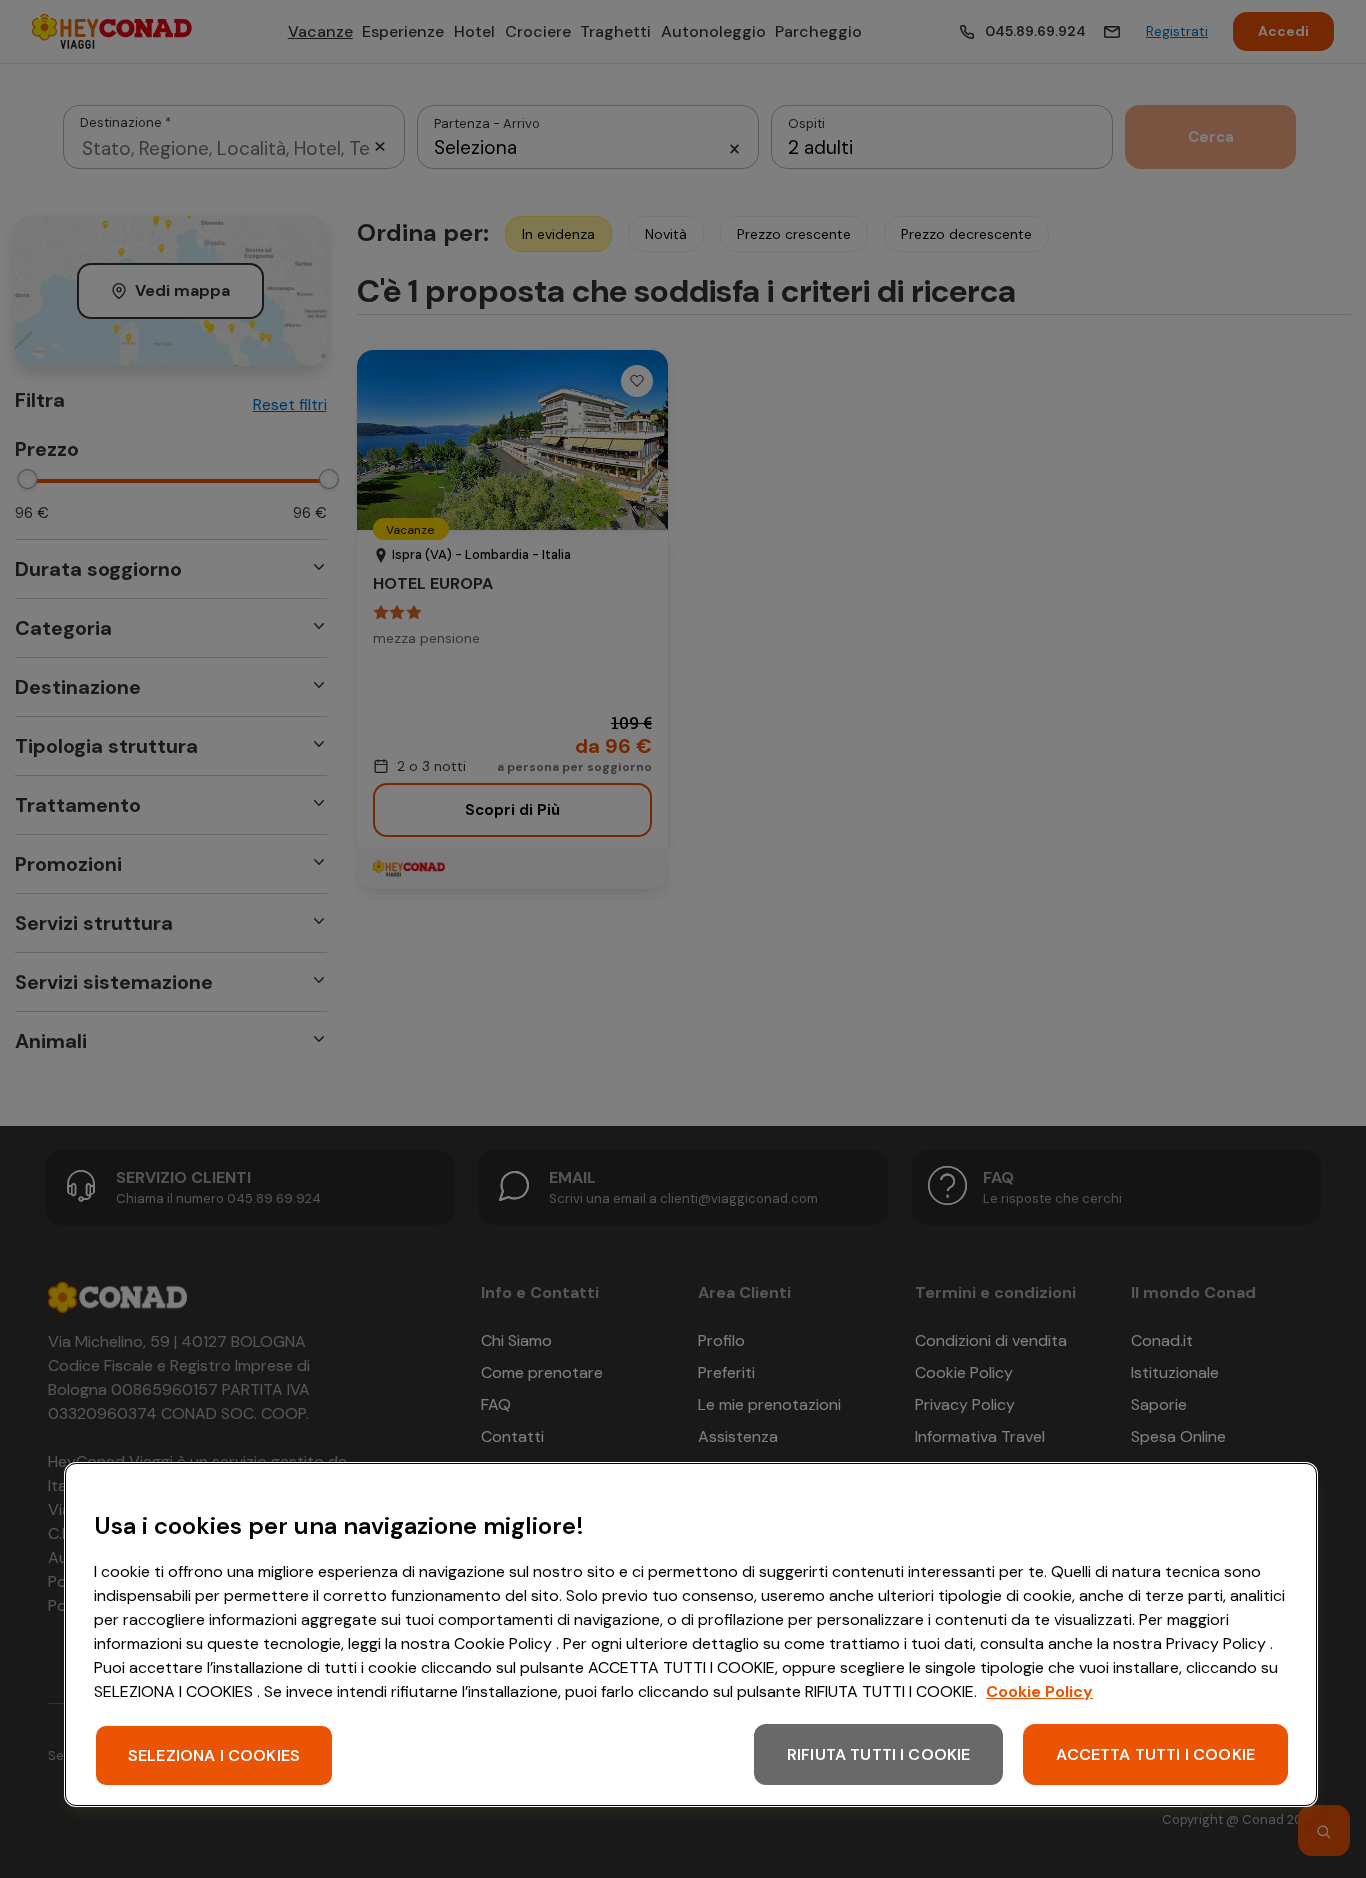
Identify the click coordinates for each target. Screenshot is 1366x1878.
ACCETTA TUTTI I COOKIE (1155, 1754)
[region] (691, 1634)
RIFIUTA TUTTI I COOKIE (879, 1754)
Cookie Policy (1039, 1691)
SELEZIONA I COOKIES (214, 1755)
